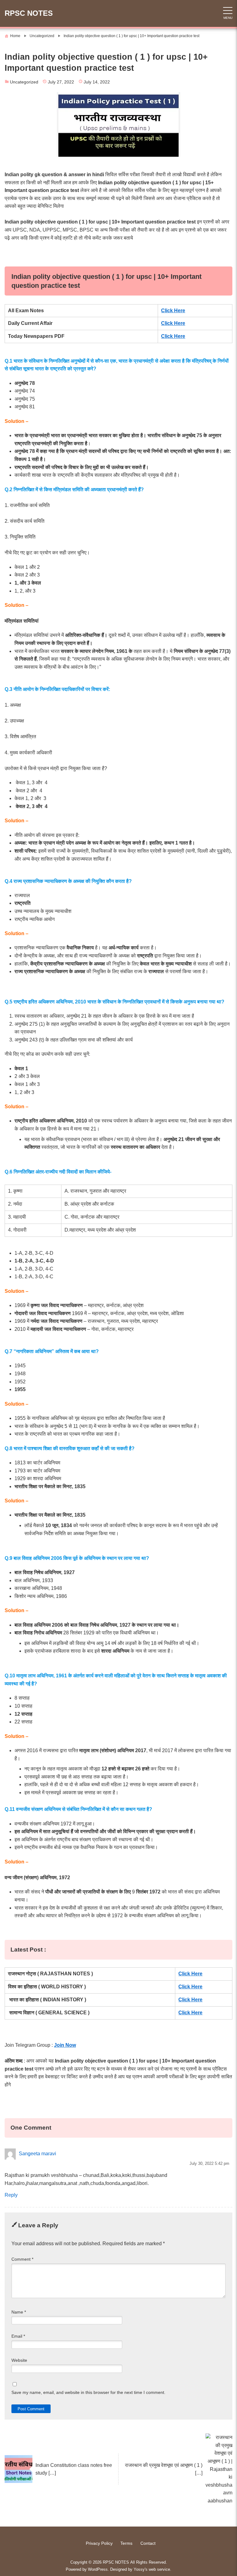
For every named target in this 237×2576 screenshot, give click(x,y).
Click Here (173, 311)
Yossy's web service (152, 2569)
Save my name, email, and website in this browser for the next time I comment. (88, 2393)
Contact (148, 2543)
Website (19, 2360)
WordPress (98, 2569)
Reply (11, 2195)
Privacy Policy (99, 2543)
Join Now (65, 2045)
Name (19, 2312)
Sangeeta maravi (37, 2154)
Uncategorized (24, 82)
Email (18, 2336)
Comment (22, 2259)
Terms (126, 2543)
